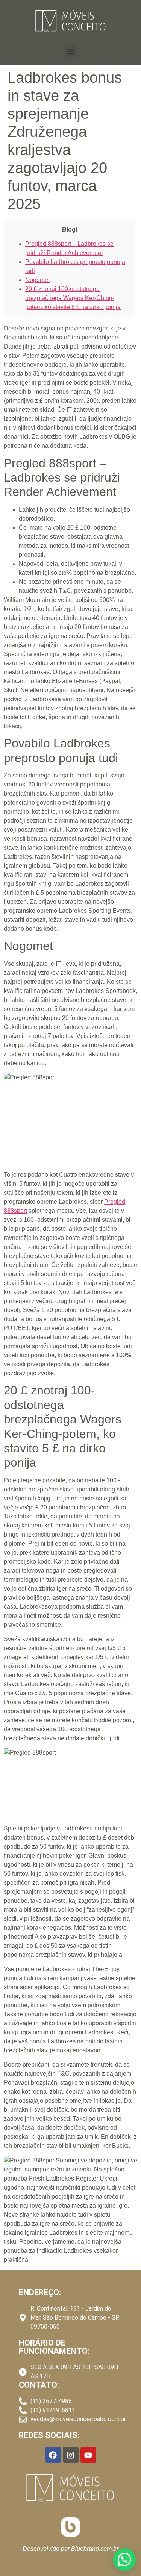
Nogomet (37, 280)
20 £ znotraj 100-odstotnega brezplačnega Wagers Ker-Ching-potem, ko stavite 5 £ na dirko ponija (73, 298)
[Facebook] (53, 2455)
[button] (70, 52)
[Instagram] (71, 2455)
